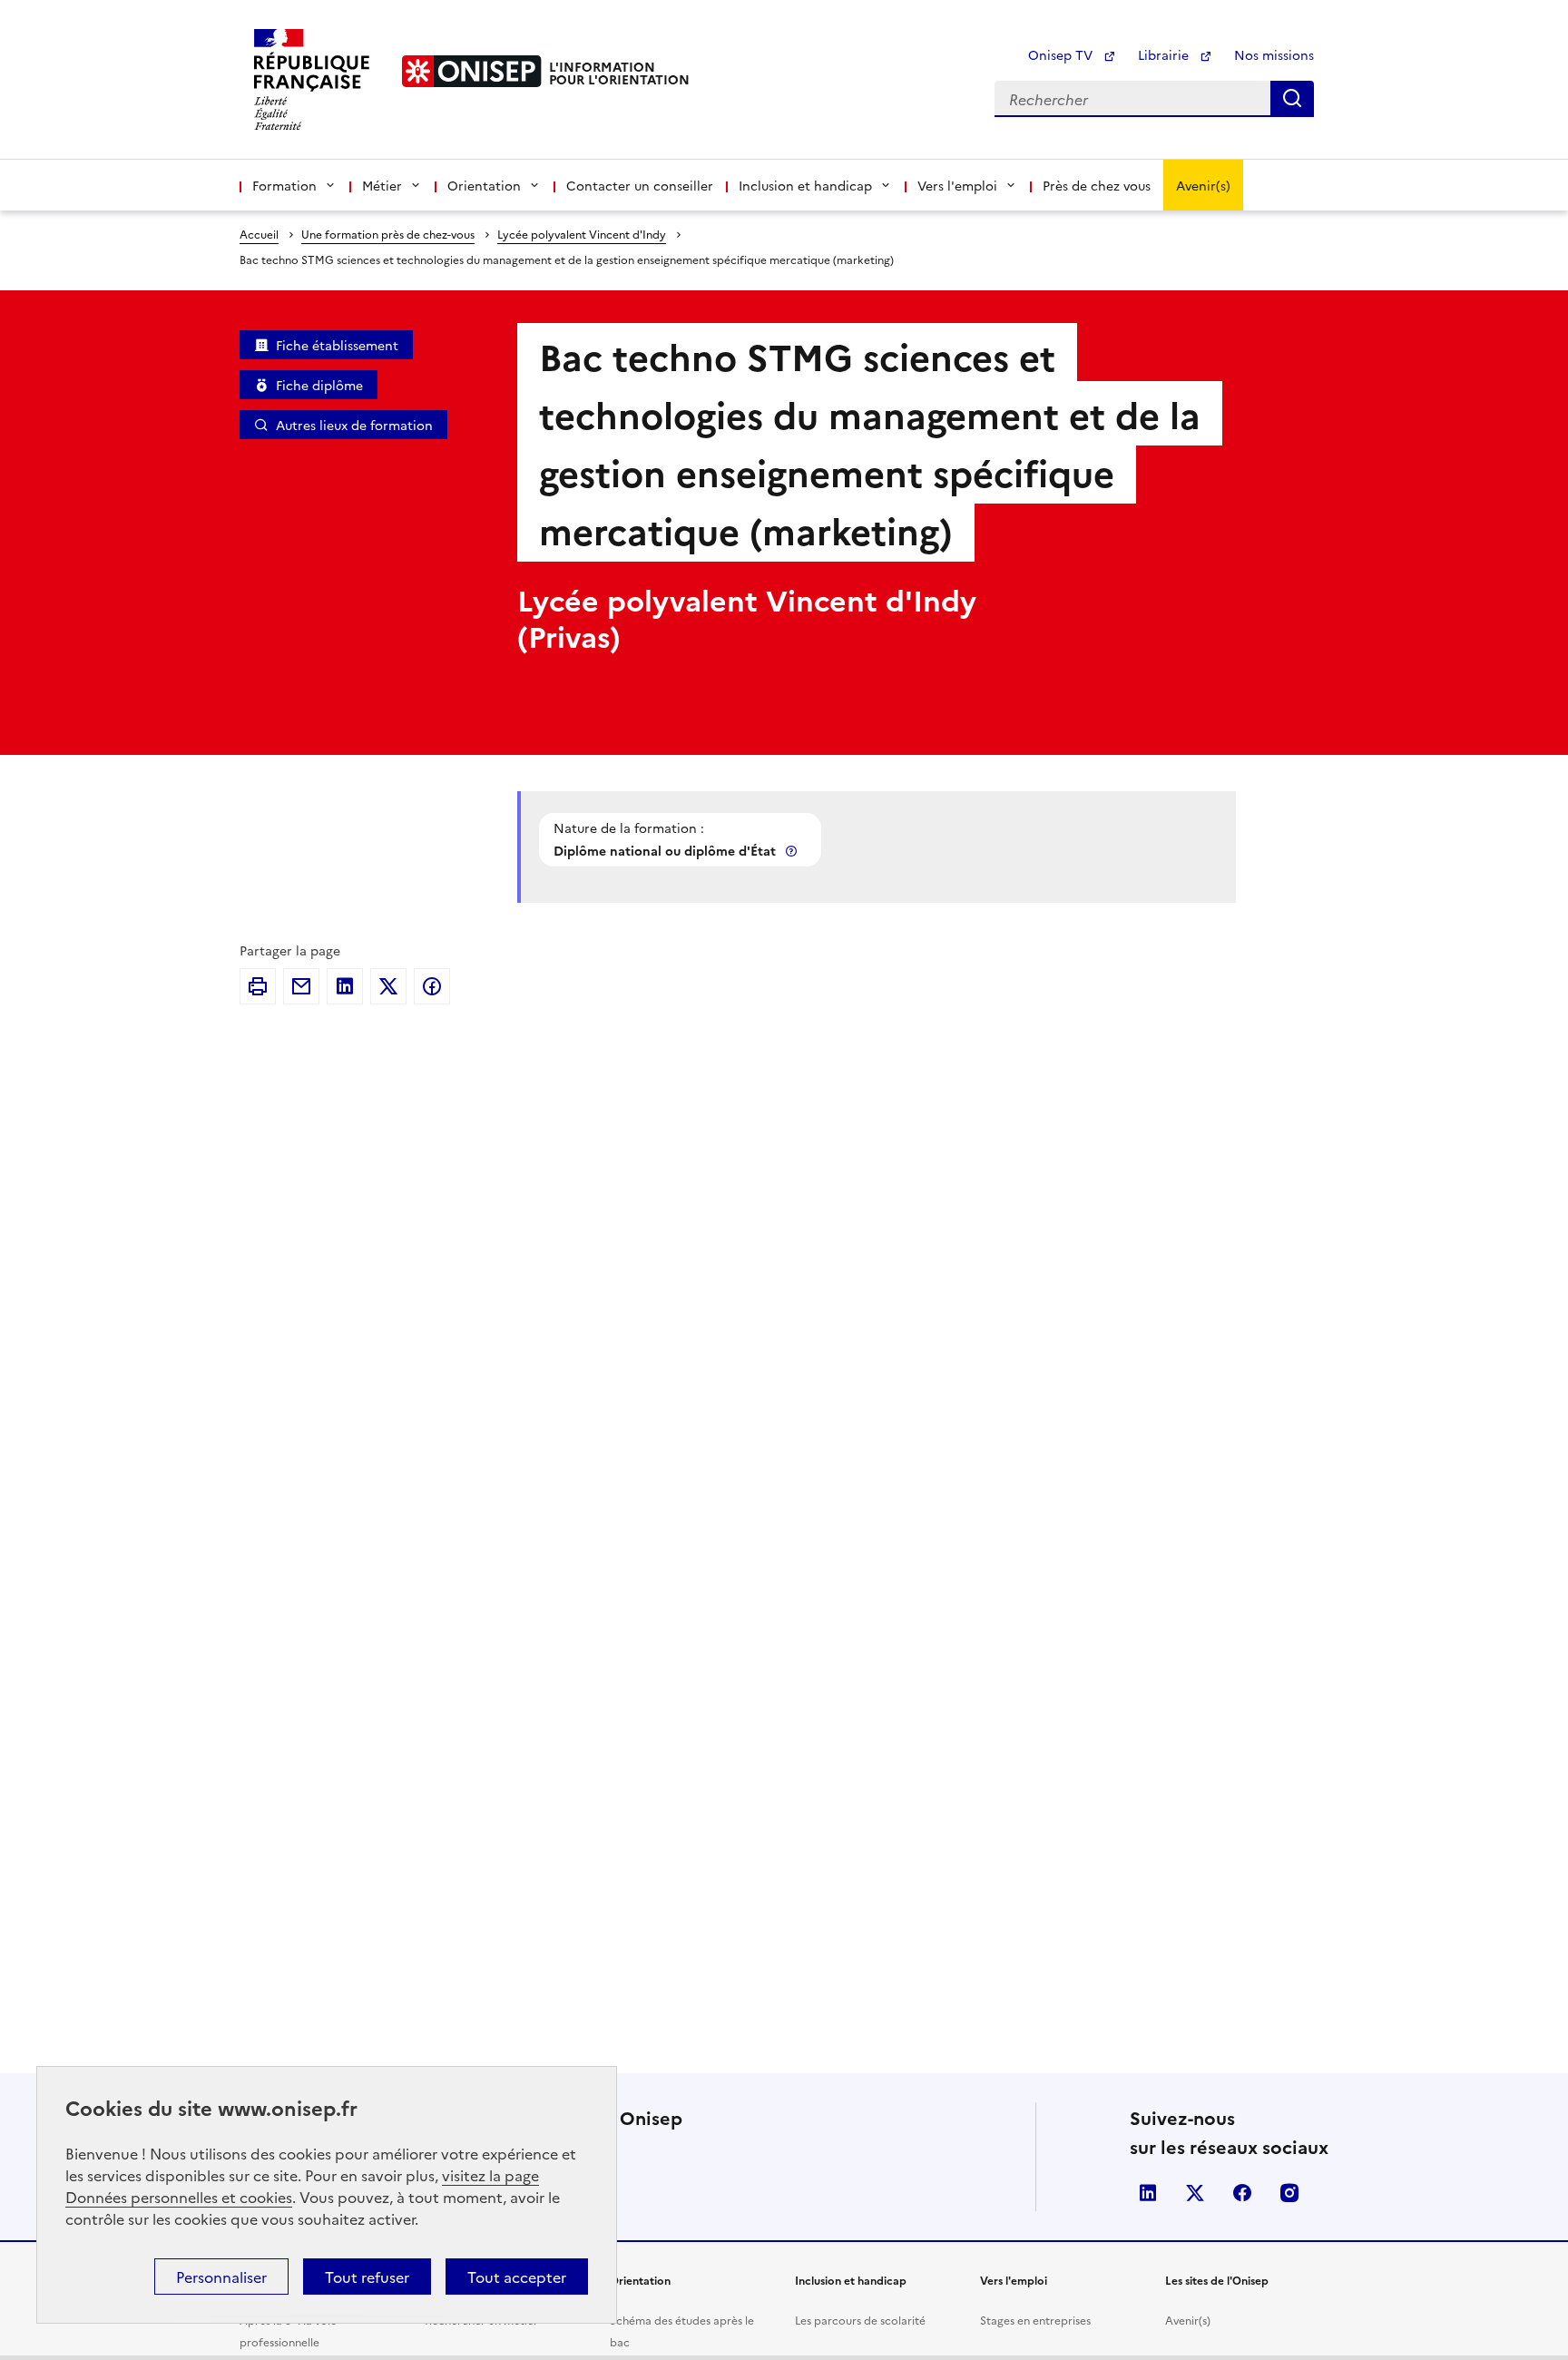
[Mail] (301, 986)
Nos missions (1274, 54)
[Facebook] (432, 986)
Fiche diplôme (319, 385)
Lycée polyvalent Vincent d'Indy (582, 234)
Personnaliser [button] (221, 2277)
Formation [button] (284, 185)
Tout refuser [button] (367, 2277)
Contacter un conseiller (640, 185)
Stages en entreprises (1035, 2320)
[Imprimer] (258, 986)
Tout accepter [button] (517, 2277)
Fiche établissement (337, 345)
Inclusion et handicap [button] (805, 185)
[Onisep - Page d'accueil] (472, 71)
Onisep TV (1062, 54)
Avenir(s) (1203, 185)
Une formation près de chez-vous (388, 234)
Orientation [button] (484, 185)
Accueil (259, 234)
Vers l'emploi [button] (957, 185)
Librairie (1165, 54)
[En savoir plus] (793, 851)
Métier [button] (382, 185)
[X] (388, 986)
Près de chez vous (1097, 185)
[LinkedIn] (345, 986)
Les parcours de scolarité (860, 2320)
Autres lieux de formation (354, 425)
